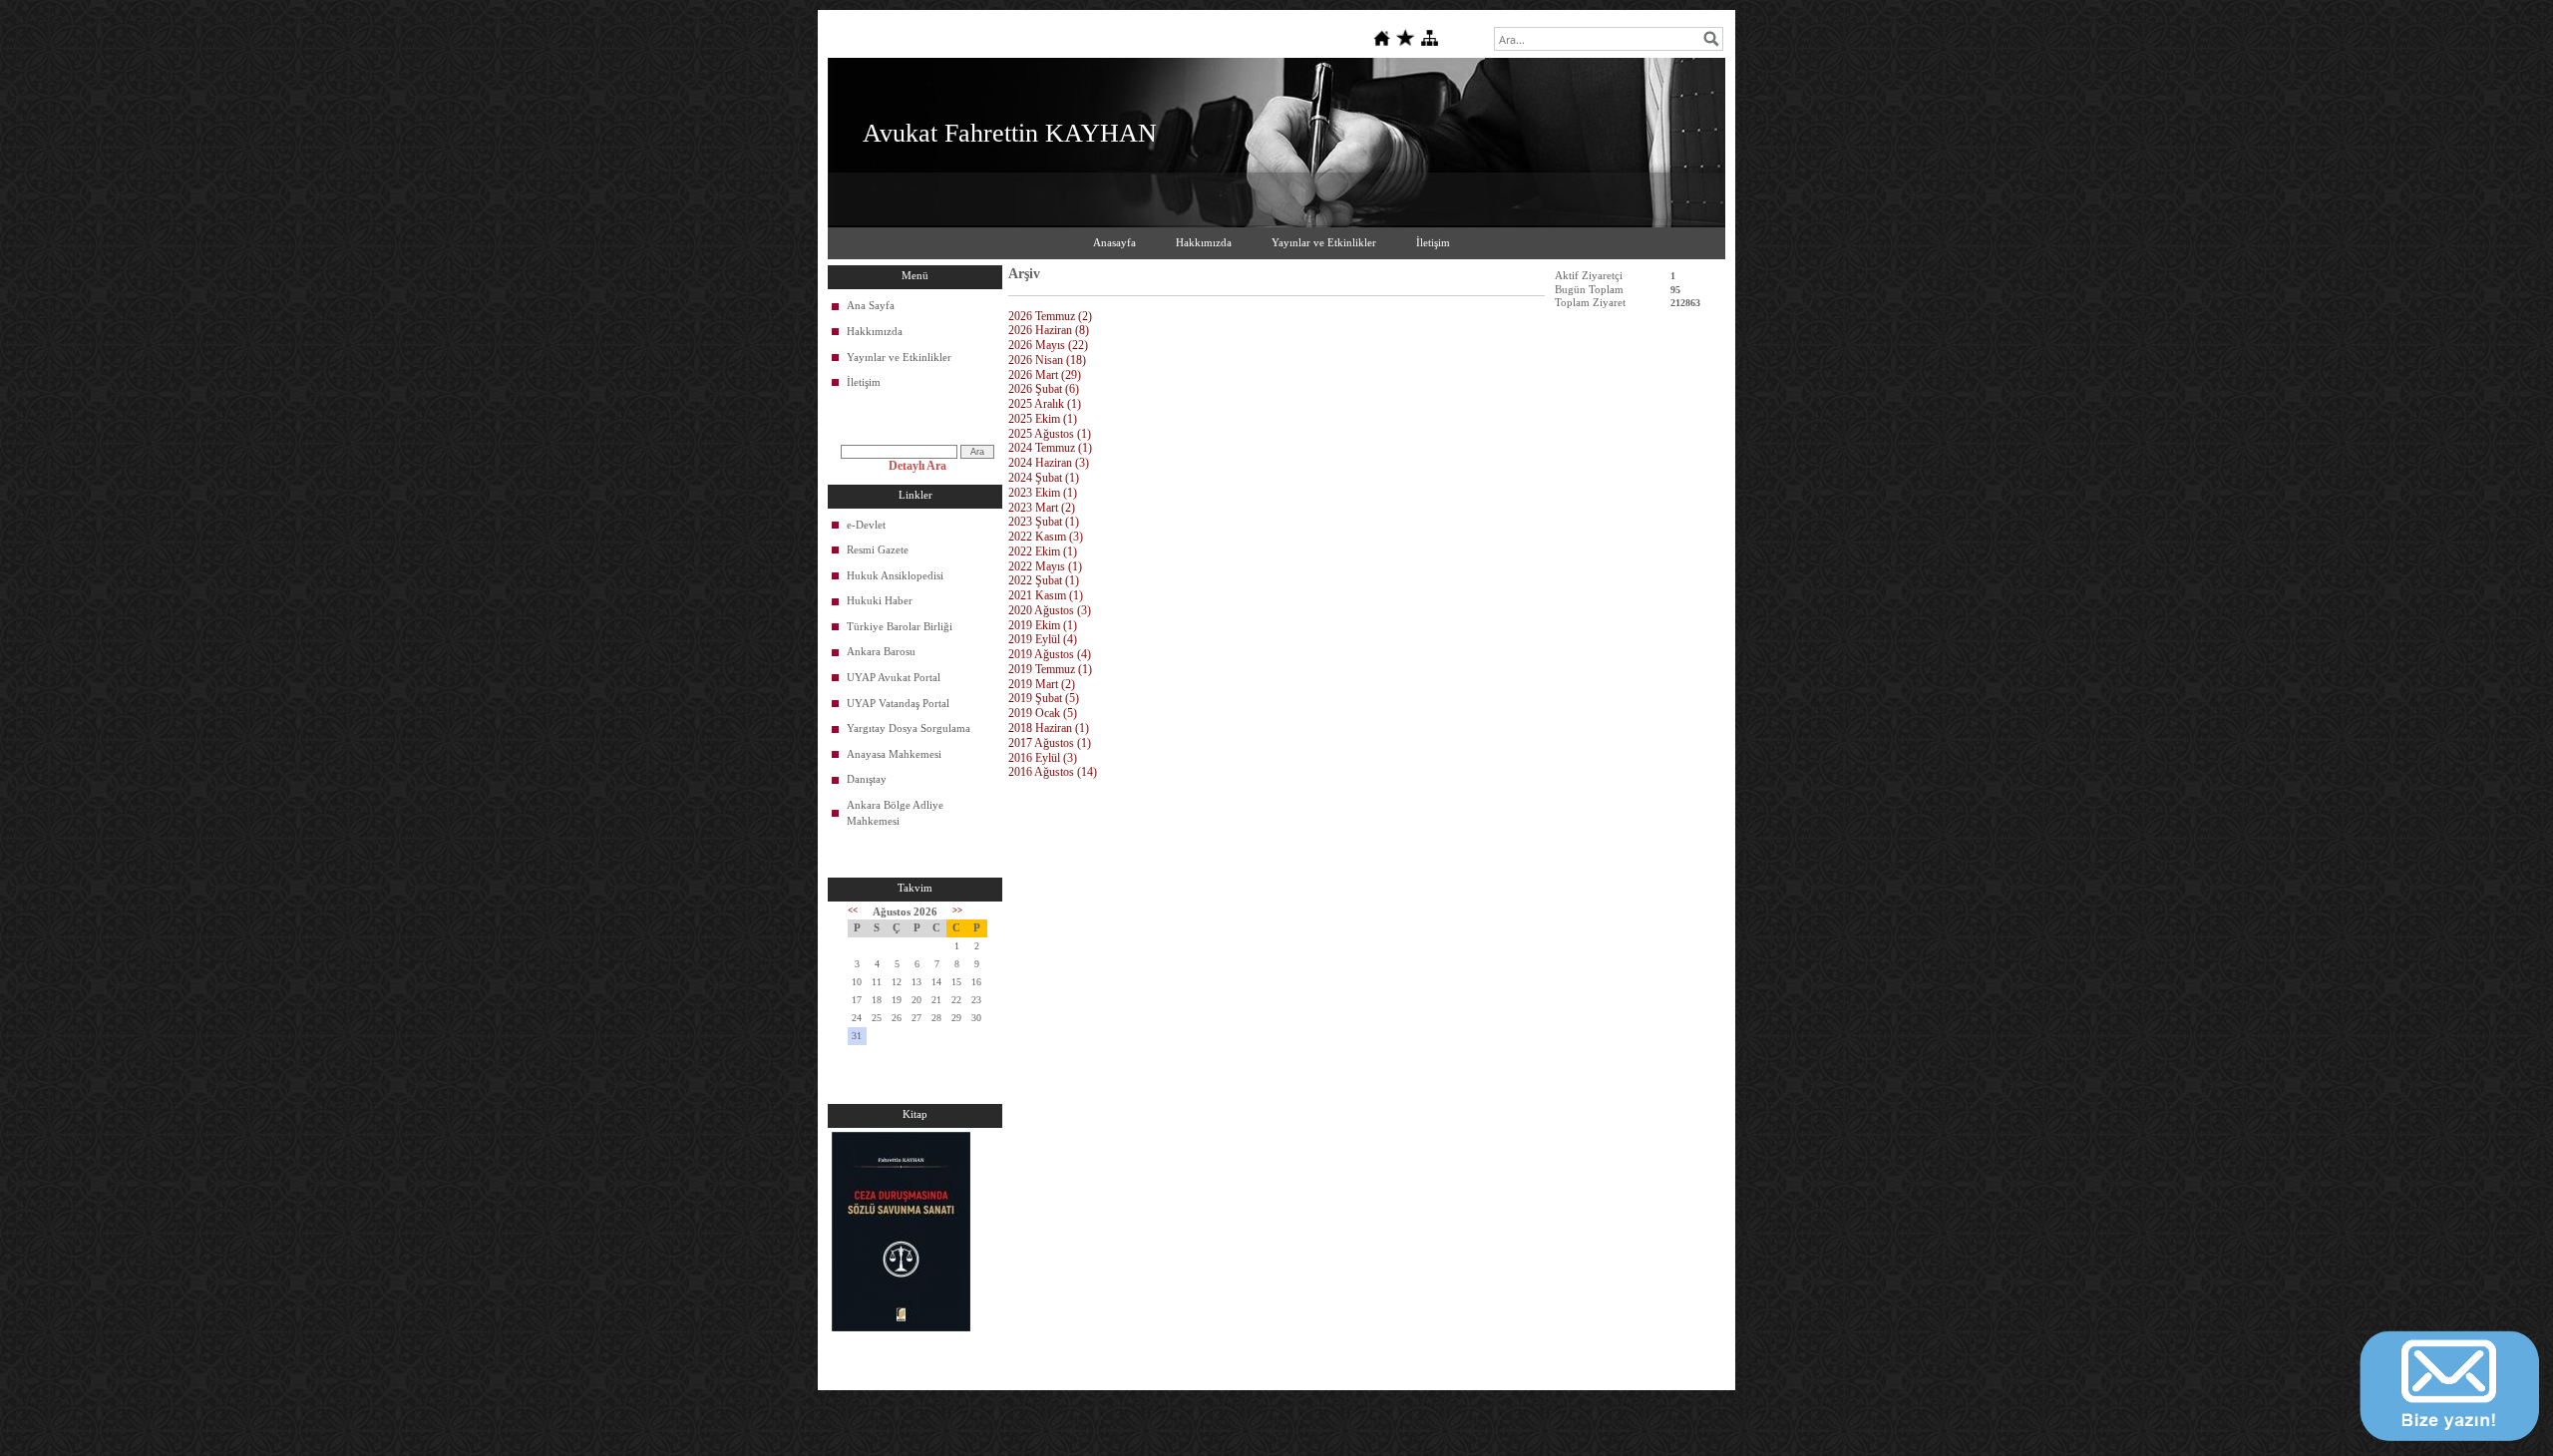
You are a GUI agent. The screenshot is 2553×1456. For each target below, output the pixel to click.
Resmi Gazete (878, 549)
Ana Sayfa (871, 305)
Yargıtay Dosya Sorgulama (909, 728)
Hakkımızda (1204, 242)
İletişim (1433, 242)
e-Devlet (866, 525)
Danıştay (867, 779)
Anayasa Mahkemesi (894, 754)
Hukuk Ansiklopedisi (895, 575)
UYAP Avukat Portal (894, 677)
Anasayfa (1114, 242)
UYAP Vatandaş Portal (898, 703)
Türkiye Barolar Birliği (900, 626)
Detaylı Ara (917, 466)
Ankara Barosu (881, 651)
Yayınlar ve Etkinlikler (1324, 242)
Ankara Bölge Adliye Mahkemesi (895, 813)
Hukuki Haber (880, 600)
